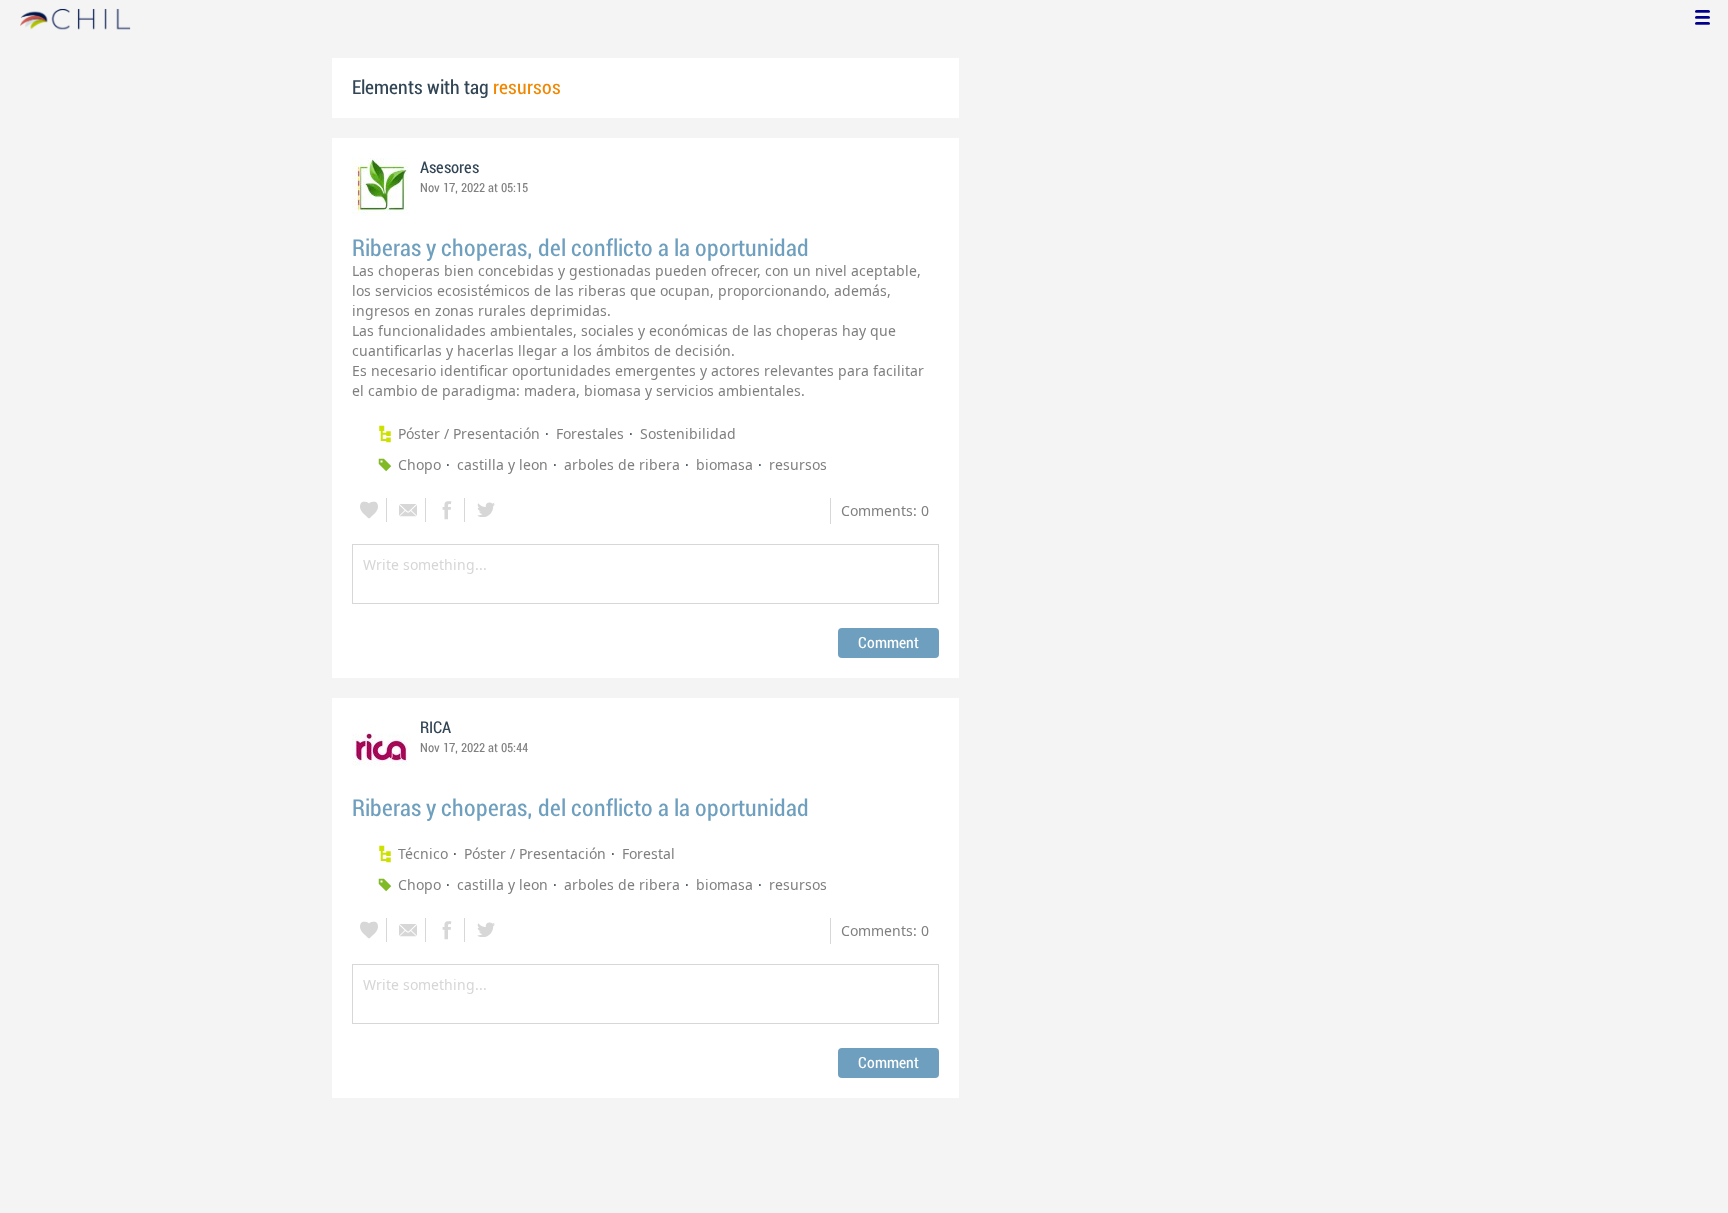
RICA (435, 728)
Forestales (590, 433)
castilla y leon (502, 464)
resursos (798, 464)
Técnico (423, 853)
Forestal (648, 853)
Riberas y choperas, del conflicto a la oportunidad (580, 248)
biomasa (724, 464)
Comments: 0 (885, 510)
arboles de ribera (622, 464)
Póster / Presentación (469, 433)
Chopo (419, 464)
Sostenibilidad (688, 433)
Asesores (449, 168)
